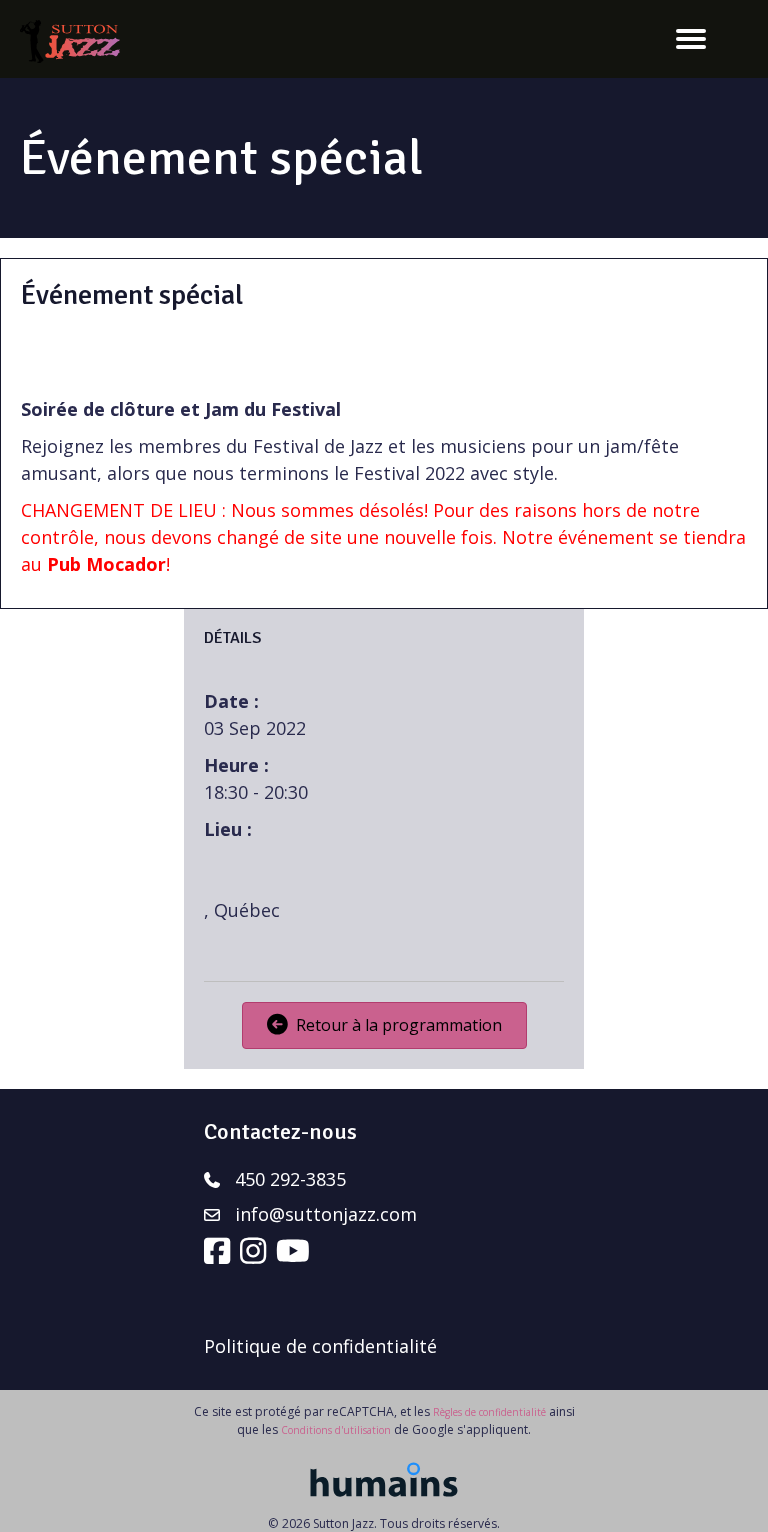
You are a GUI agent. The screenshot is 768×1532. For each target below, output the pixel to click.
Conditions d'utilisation (336, 1430)
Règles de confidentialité (489, 1412)
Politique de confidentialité (320, 1346)
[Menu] (691, 39)
